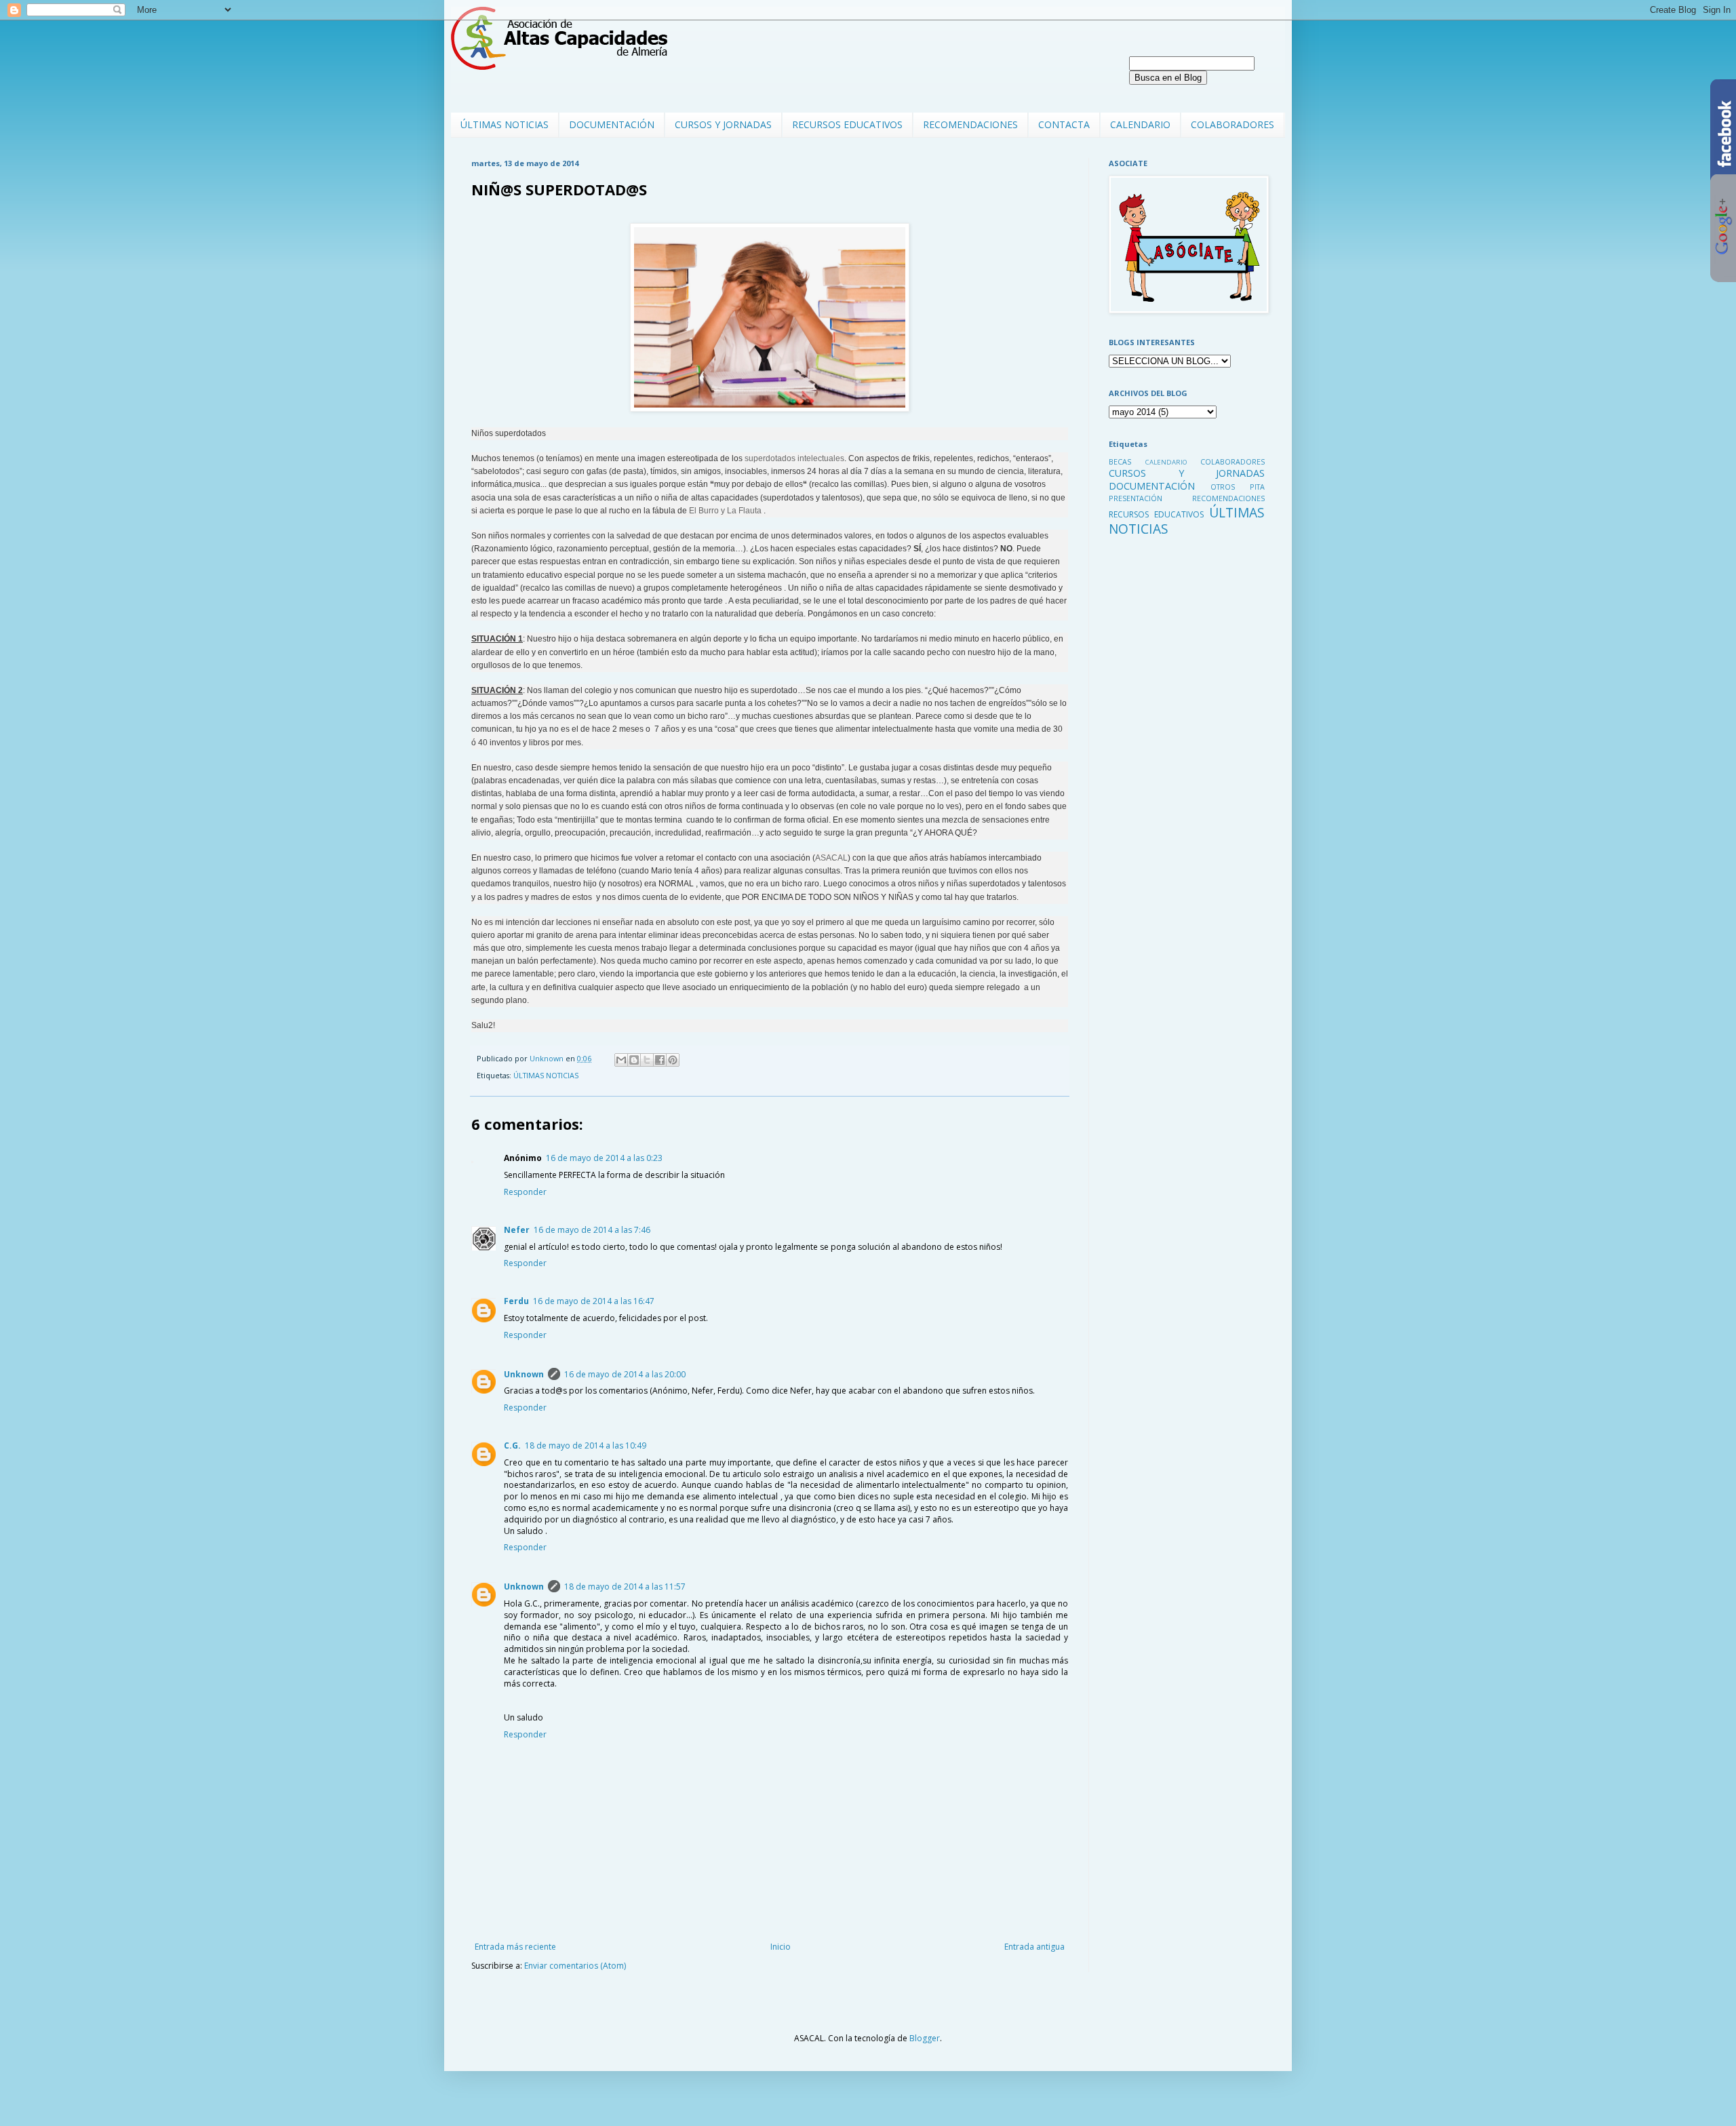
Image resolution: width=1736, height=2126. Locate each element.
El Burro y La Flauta (725, 511)
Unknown (524, 1374)
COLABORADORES (1232, 124)
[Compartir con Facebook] (660, 1060)
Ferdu (516, 1301)
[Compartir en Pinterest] (673, 1060)
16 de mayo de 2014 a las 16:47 (594, 1301)
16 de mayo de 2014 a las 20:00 (625, 1374)
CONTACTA (1064, 124)
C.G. (512, 1445)
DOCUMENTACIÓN (612, 124)
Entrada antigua (1034, 1947)
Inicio (781, 1947)
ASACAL (831, 858)
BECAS (1120, 461)
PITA (1257, 487)
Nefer (517, 1230)
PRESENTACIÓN (1136, 498)
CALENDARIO (1140, 124)
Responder (525, 1192)
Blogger (925, 2038)
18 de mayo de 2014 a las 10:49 (586, 1445)
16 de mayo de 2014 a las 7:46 (592, 1230)
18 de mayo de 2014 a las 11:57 (625, 1587)
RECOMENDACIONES (970, 124)
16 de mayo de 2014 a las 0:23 (604, 1158)
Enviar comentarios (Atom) (575, 1966)
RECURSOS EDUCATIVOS (847, 124)
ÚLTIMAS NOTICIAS (505, 124)
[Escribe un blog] (634, 1060)
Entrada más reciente (515, 1947)
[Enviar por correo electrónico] (621, 1060)
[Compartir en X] (647, 1060)
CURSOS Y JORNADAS (723, 124)
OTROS (1223, 487)
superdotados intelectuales (794, 458)
